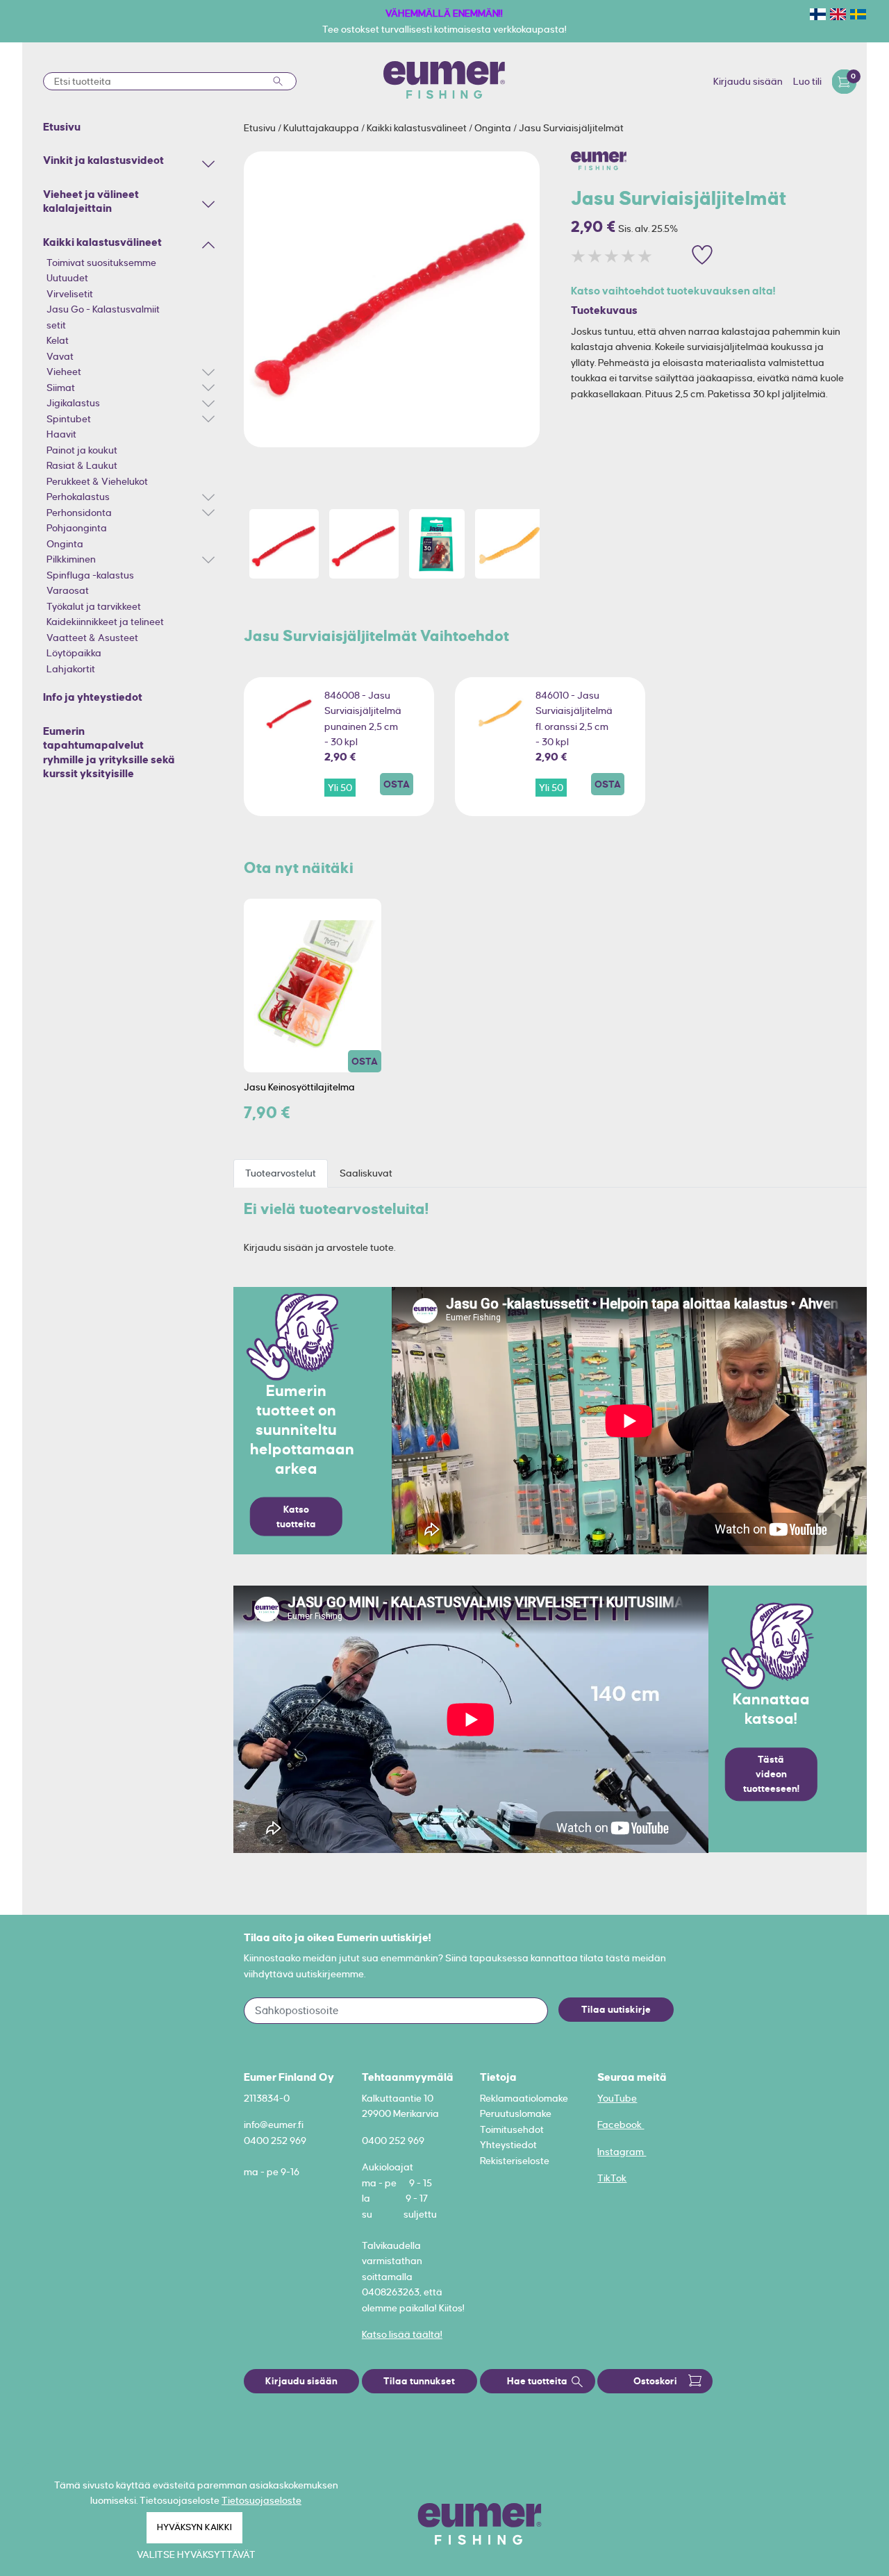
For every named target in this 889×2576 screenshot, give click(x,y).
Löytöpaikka (74, 653)
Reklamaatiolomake (524, 2098)
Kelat (58, 340)
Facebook (621, 2125)
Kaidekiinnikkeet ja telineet (105, 622)
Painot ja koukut (82, 450)
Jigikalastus (73, 403)
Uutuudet (67, 278)
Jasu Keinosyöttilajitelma (299, 1087)
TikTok (612, 2178)
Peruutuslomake (516, 2113)
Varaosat (68, 590)
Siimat (61, 388)
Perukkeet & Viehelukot (97, 481)
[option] (392, 299)
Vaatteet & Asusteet (92, 638)
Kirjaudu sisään (748, 81)
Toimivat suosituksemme (101, 263)
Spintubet (69, 419)
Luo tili (807, 81)
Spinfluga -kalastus (90, 575)
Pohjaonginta (77, 528)
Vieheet (64, 372)
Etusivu (261, 128)
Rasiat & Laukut (82, 465)
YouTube (617, 2098)
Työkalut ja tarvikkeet (94, 606)
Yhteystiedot (508, 2145)
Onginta (65, 544)
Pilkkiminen (71, 559)
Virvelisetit (70, 294)
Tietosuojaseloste (261, 2500)
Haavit (61, 434)
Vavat (60, 356)
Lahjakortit (71, 669)
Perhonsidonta (79, 513)
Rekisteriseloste (515, 2161)
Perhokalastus (78, 497)
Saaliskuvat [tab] (366, 1173)
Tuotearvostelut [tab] (281, 1173)
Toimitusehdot (512, 2129)
